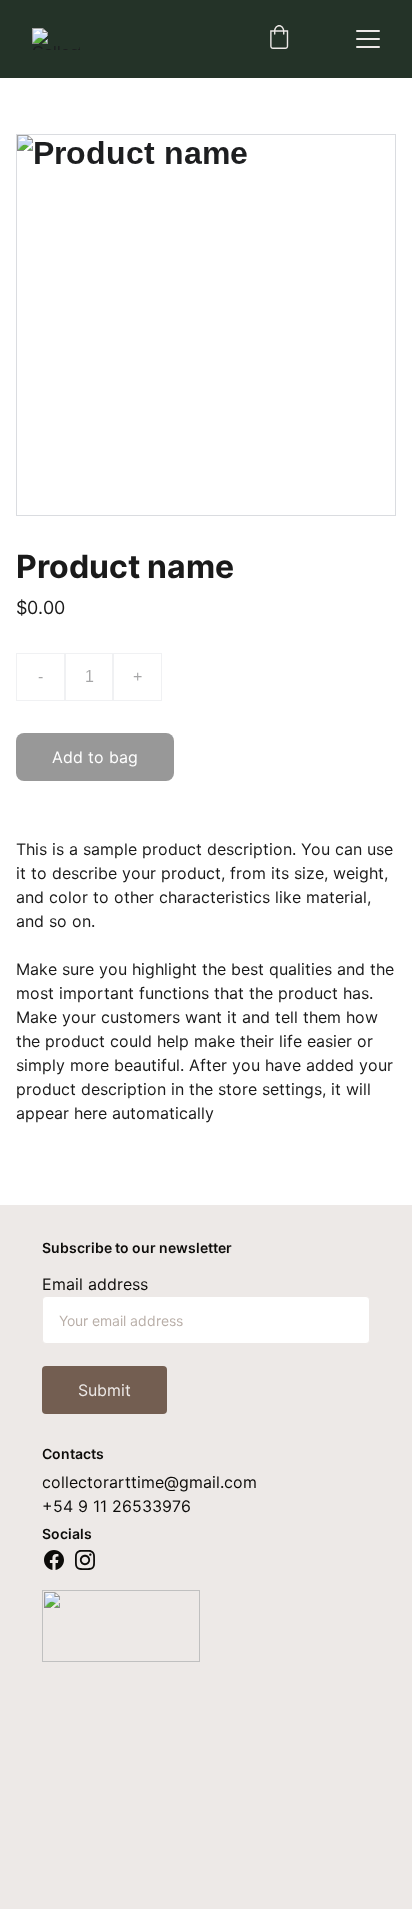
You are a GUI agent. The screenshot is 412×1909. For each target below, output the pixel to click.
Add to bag (95, 757)
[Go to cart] (279, 39)
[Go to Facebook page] (54, 1560)
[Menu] (368, 39)
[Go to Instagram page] (85, 1560)
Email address (95, 1284)
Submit (104, 1390)
